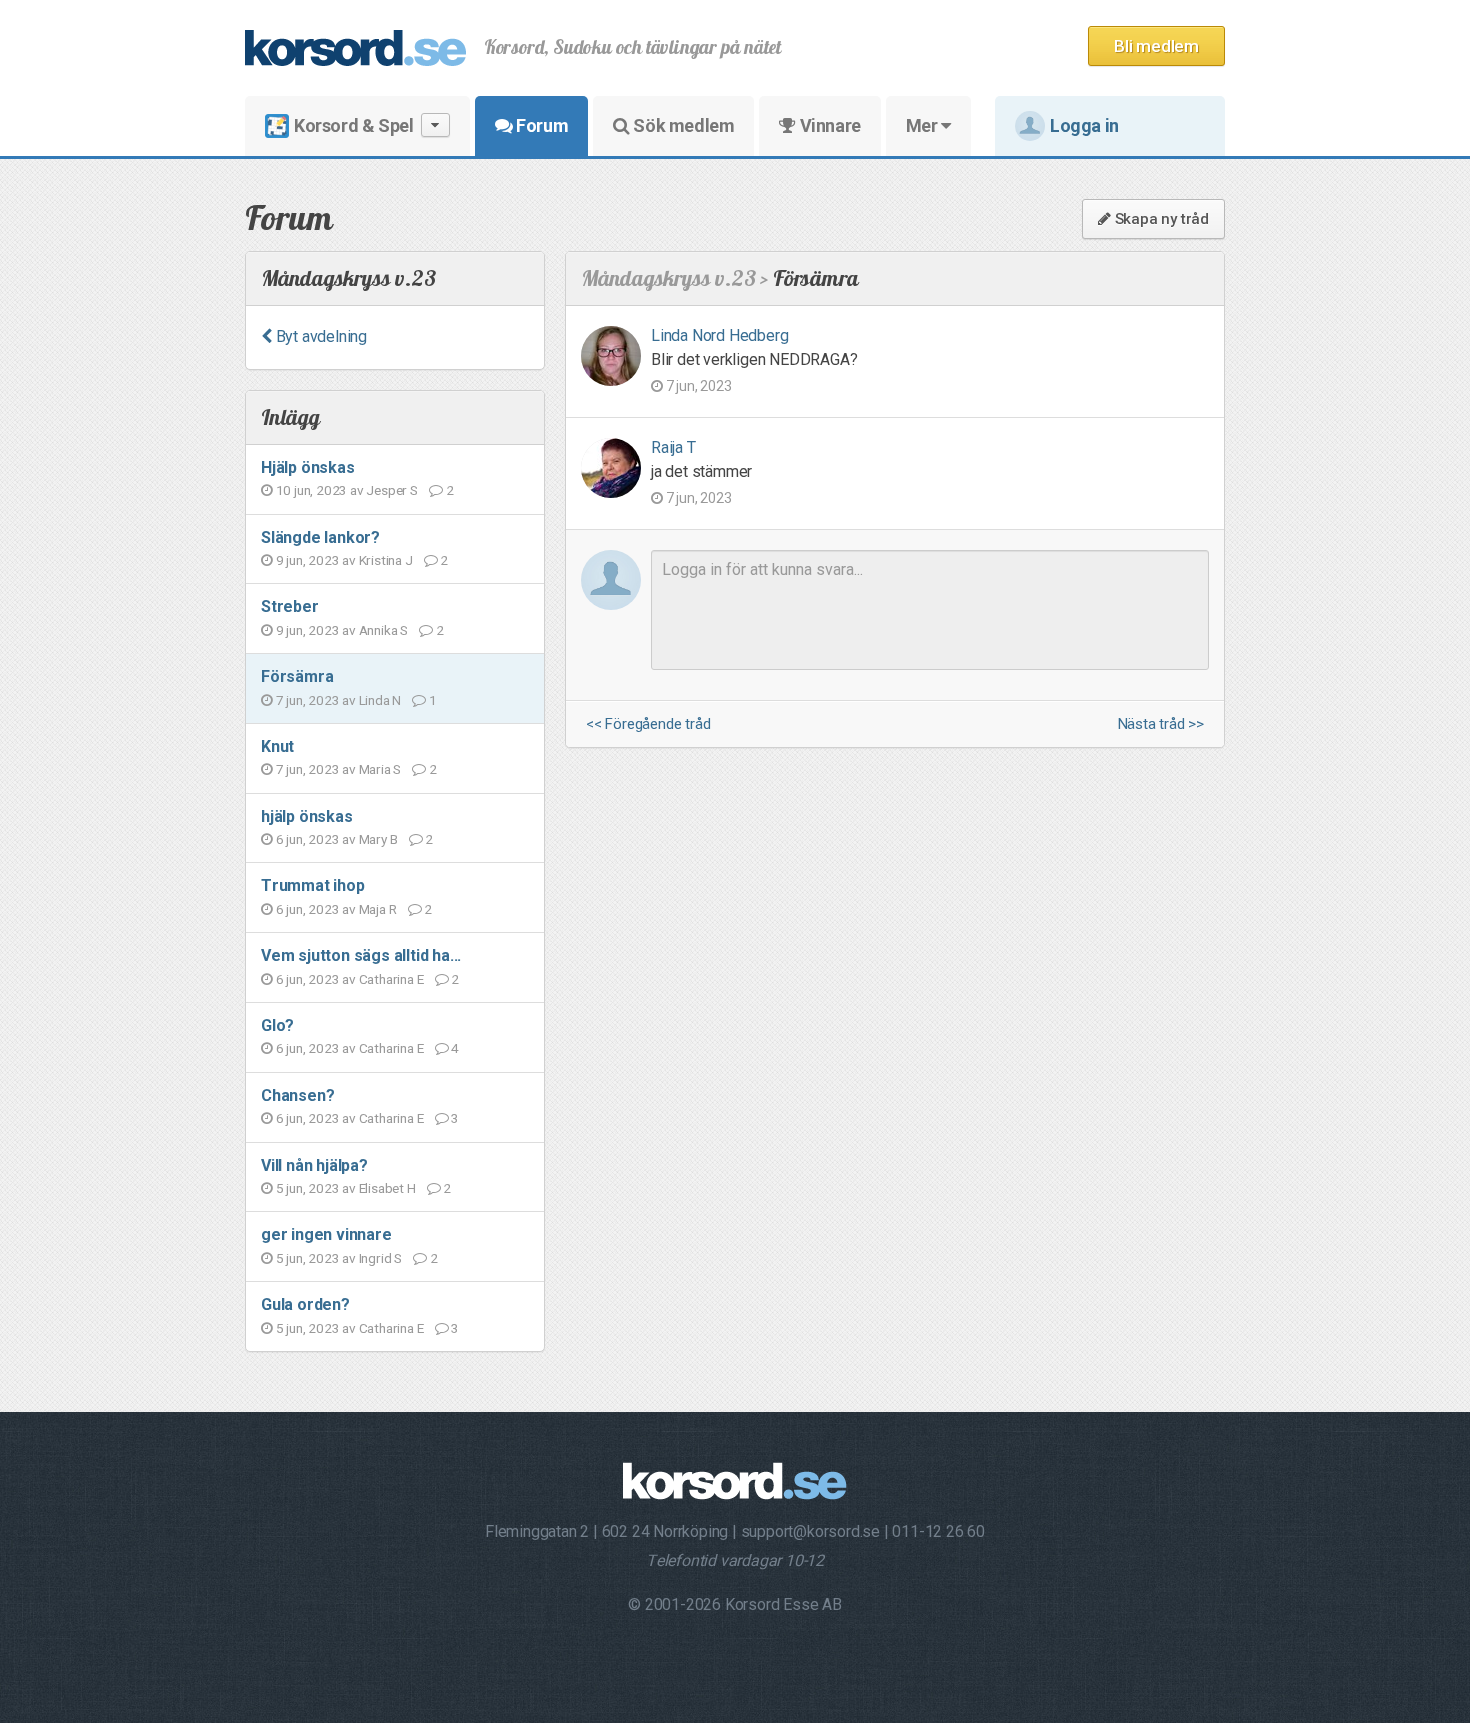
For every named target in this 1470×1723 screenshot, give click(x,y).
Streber (290, 606)
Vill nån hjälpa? (314, 1165)
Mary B (378, 839)
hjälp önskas (307, 816)
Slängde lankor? (320, 537)
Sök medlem (682, 125)
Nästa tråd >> (1161, 724)
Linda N (380, 700)
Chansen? (297, 1095)
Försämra (297, 676)
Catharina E (391, 979)
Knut (277, 746)
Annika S (383, 630)
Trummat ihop (313, 885)
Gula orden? (305, 1304)
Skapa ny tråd (1160, 219)
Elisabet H (387, 1188)
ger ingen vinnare (326, 1234)
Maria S (380, 769)
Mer (923, 125)
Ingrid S (380, 1258)
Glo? (277, 1025)
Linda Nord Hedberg (719, 335)
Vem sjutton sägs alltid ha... (361, 955)
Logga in (1084, 125)
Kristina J (386, 560)
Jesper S (391, 490)
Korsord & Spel (353, 125)
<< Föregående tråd (648, 724)
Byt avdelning (319, 336)
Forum (541, 125)
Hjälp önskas (308, 467)
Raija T (673, 447)
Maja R (378, 909)
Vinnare (828, 125)
